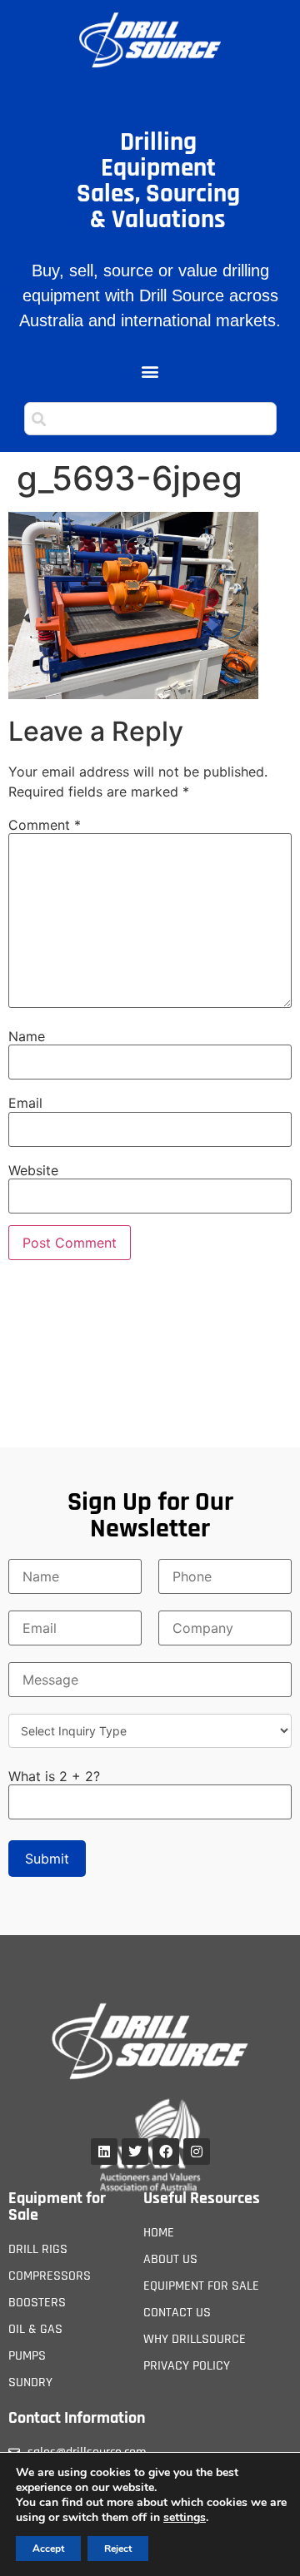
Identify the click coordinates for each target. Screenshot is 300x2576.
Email (25, 1103)
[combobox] (150, 419)
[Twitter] (135, 2152)
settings (185, 2518)
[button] (150, 372)
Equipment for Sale (57, 2206)
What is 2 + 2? (54, 1776)
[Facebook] (166, 2152)
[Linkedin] (104, 2152)
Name (27, 1036)
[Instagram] (197, 2152)
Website (33, 1170)
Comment (45, 825)
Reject (118, 2549)
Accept (48, 2549)
